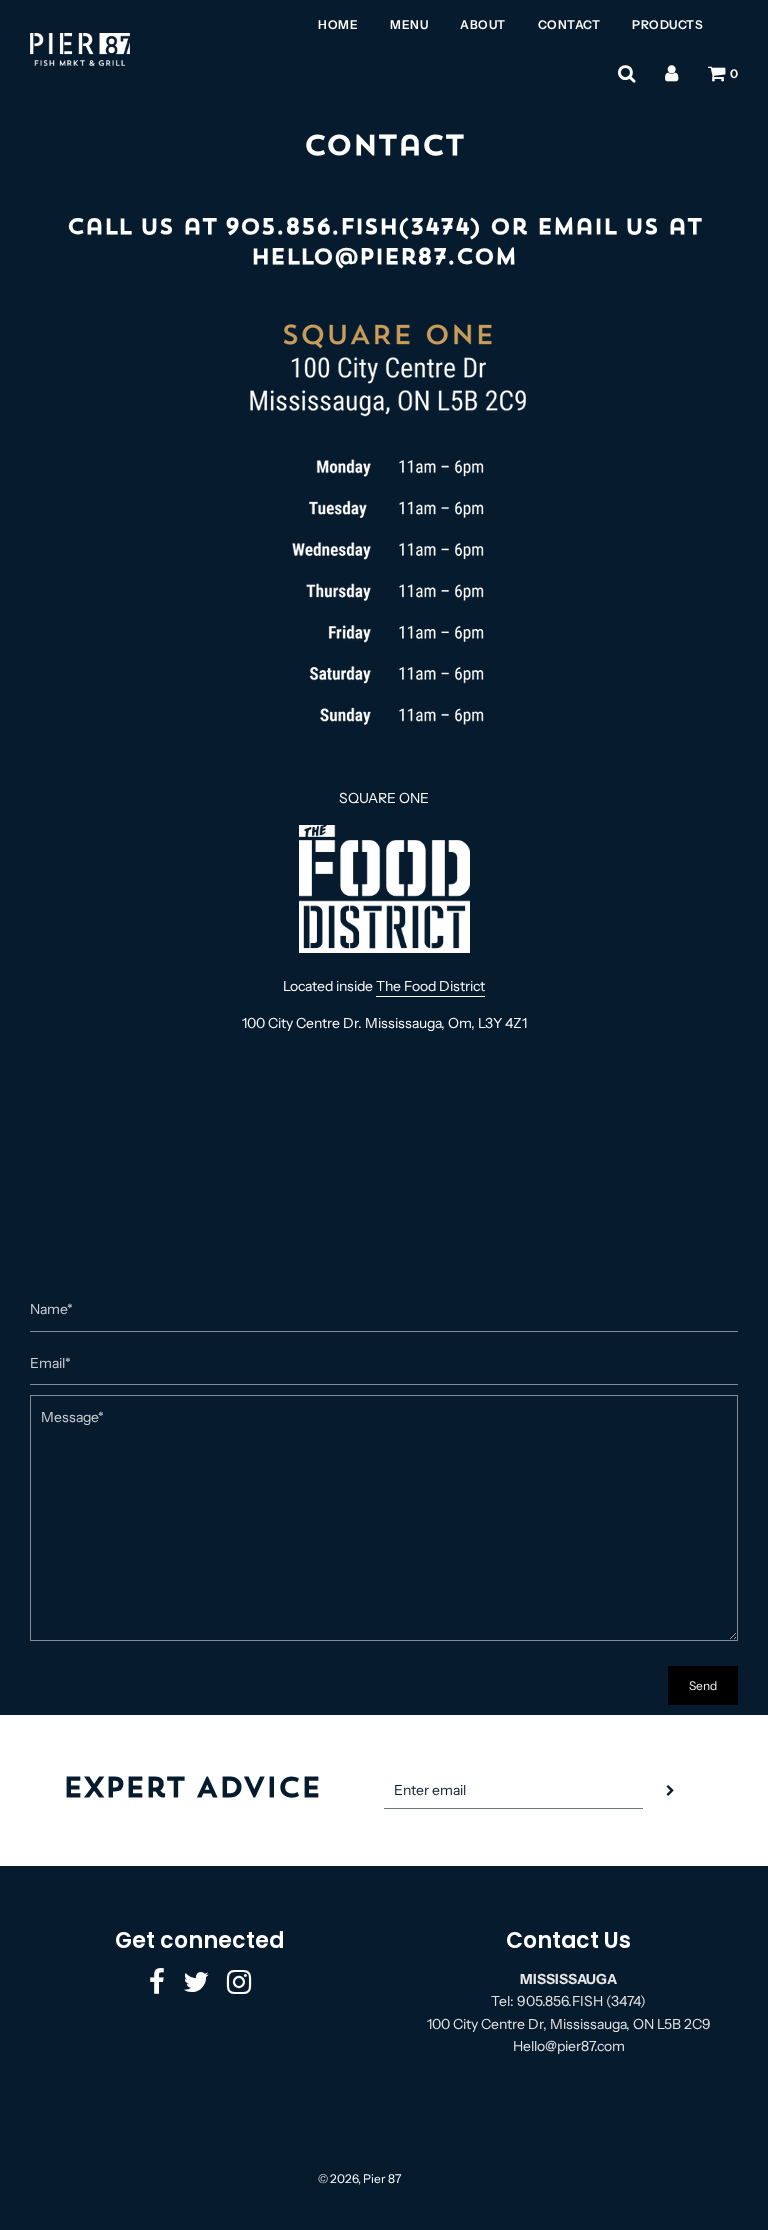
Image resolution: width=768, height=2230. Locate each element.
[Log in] (671, 74)
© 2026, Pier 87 (359, 2178)
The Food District (430, 986)
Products (667, 24)
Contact (569, 24)
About (483, 24)
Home (338, 24)
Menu (409, 24)
